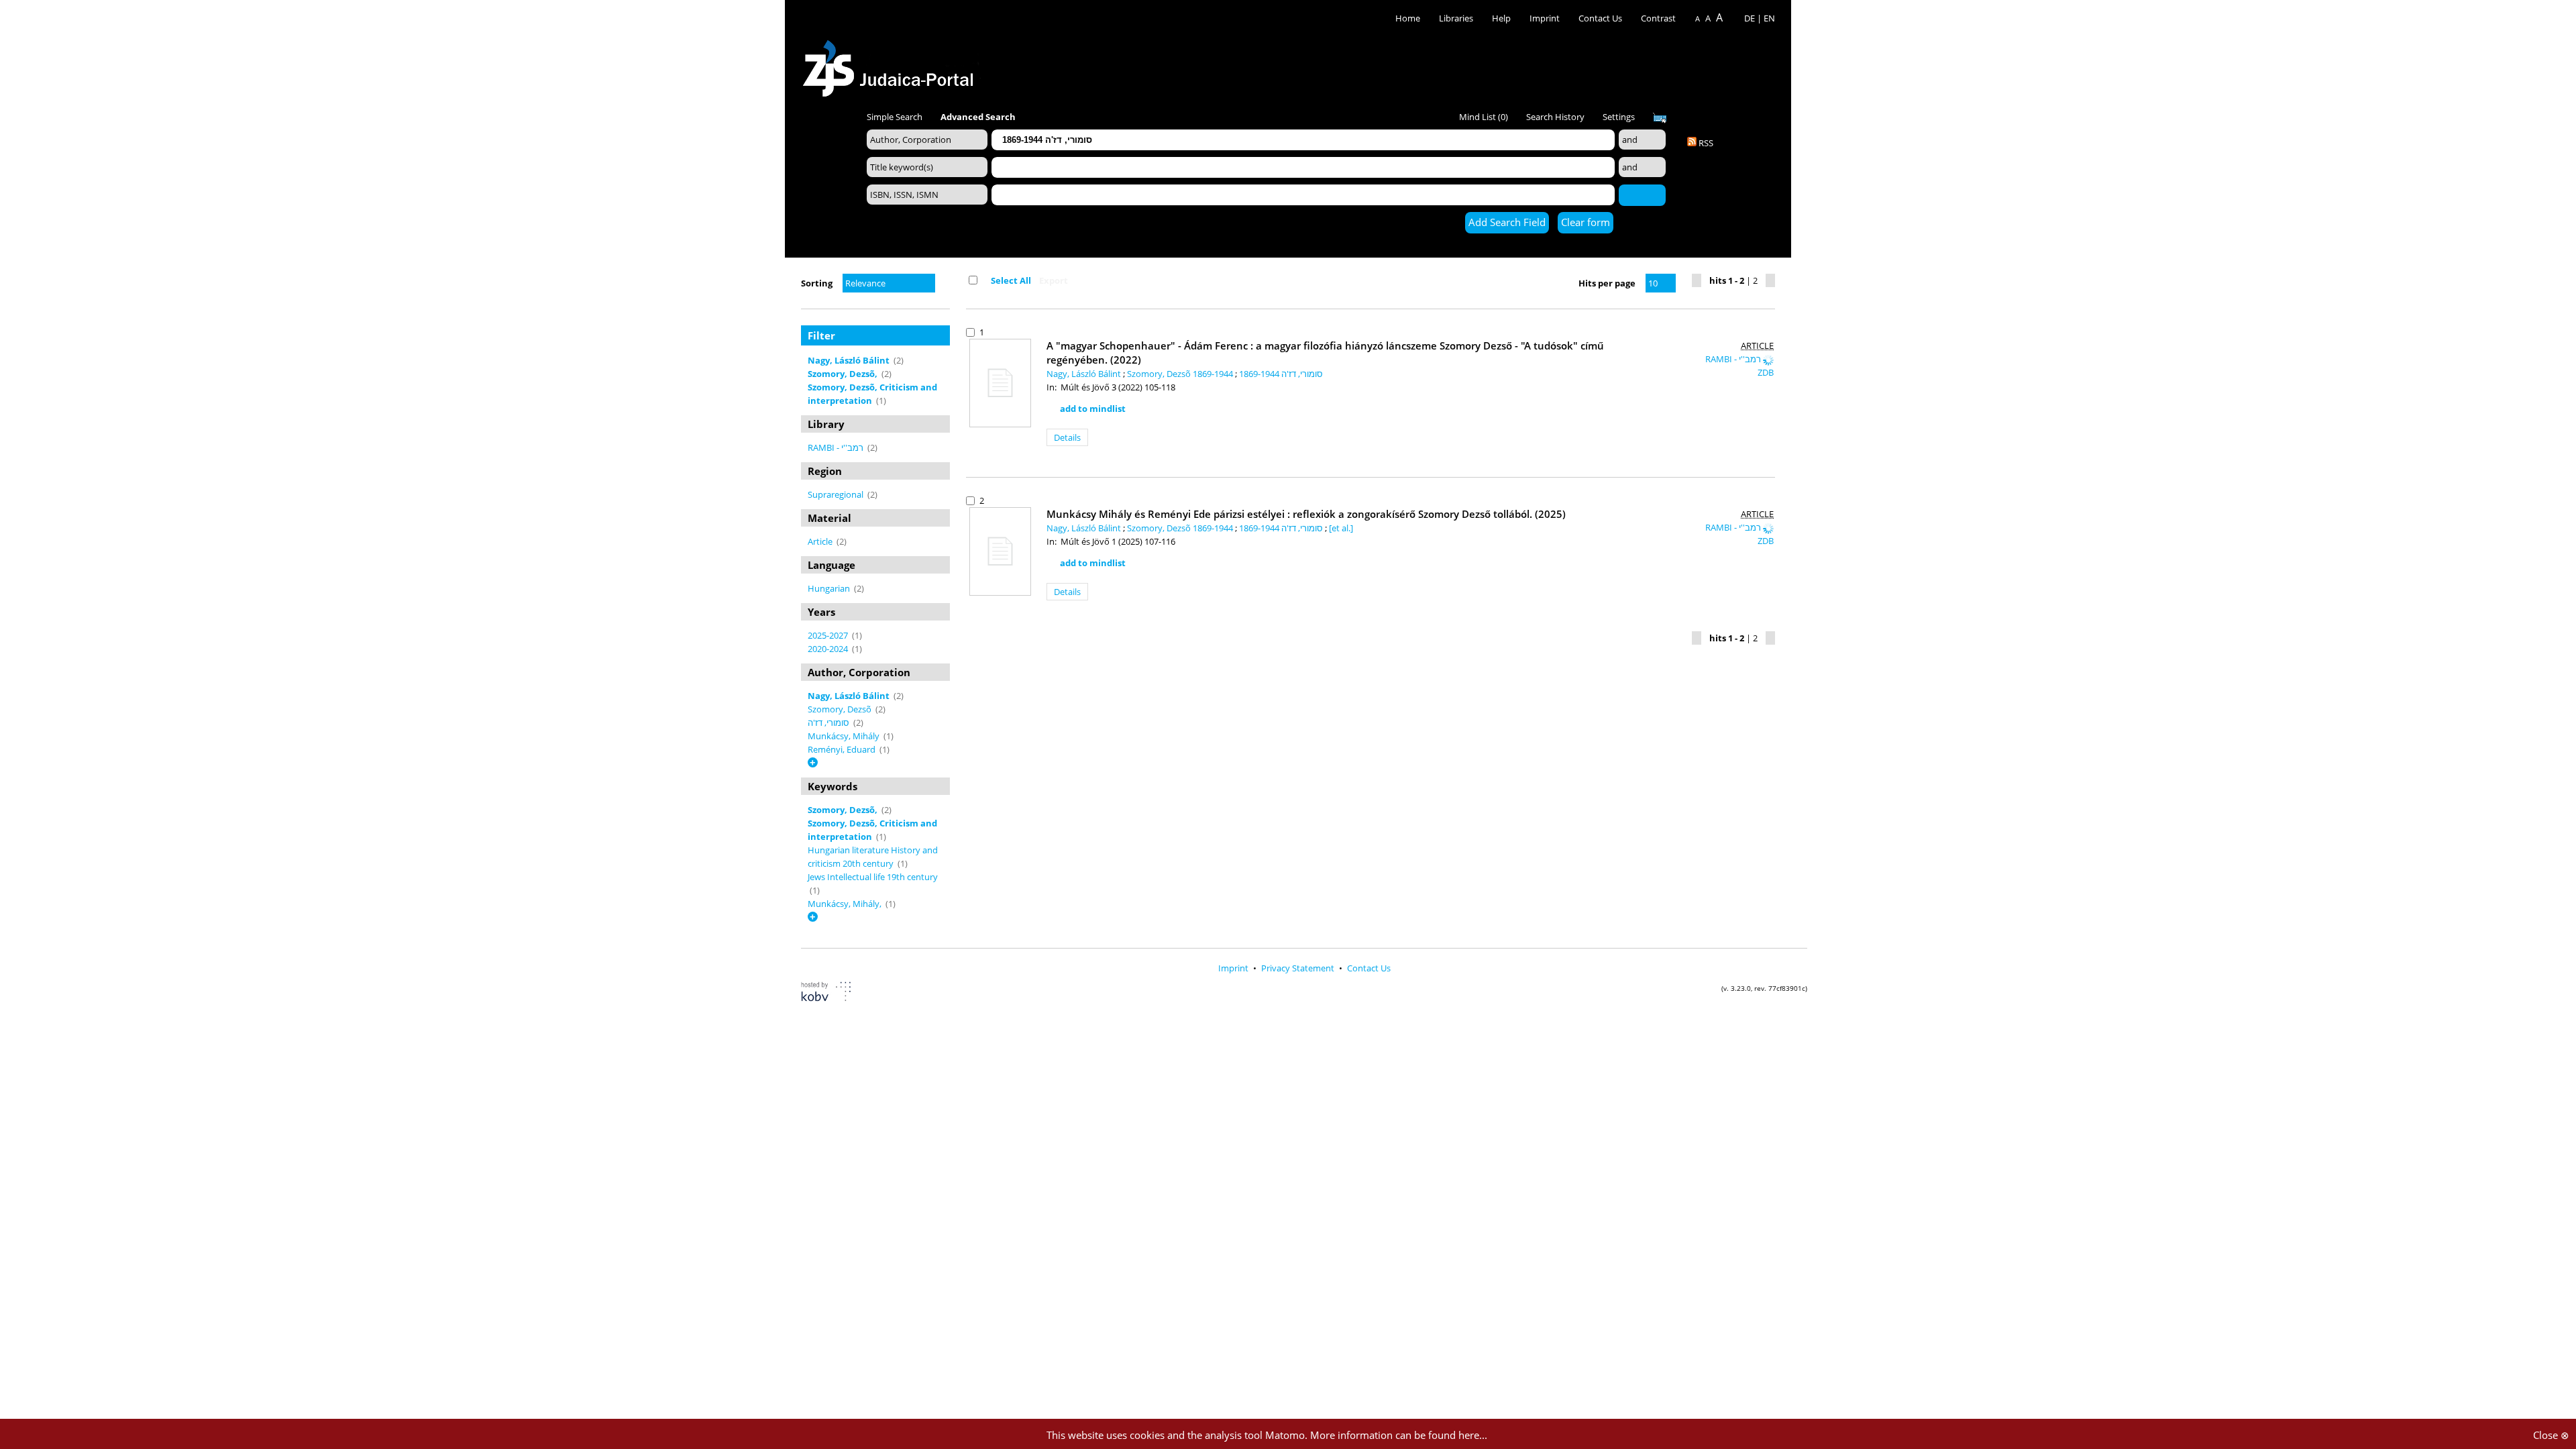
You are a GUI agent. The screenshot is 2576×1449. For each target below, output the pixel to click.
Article (821, 541)
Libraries (1456, 18)
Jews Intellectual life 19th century (873, 877)
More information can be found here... (1399, 1435)
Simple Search (895, 117)
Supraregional (837, 494)
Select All (1011, 280)
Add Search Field (1507, 222)
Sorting (817, 283)
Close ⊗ (2551, 1435)
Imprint (1545, 18)
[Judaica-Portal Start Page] (892, 65)
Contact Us (1601, 18)
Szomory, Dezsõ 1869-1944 (1181, 374)
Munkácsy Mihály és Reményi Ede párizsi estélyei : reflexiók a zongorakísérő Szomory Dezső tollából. (1306, 514)
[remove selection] (947, 360)
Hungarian (830, 588)
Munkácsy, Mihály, (846, 904)
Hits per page (1607, 283)
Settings (1619, 117)
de (1750, 18)
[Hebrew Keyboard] (1660, 118)
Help (1501, 18)
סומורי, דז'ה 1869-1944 (1281, 374)
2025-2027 (829, 635)
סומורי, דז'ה (829, 722)
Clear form (1586, 222)
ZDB (1766, 372)
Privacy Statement (1299, 968)
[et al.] (1341, 528)
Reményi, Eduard (843, 749)
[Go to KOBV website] (834, 993)
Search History (1555, 117)
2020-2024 (829, 649)
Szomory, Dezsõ (841, 709)
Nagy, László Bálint (1085, 374)
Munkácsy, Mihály (845, 736)
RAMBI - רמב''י (837, 447)
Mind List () (1484, 117)
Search (1642, 195)
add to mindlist (1093, 409)
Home (1408, 18)
